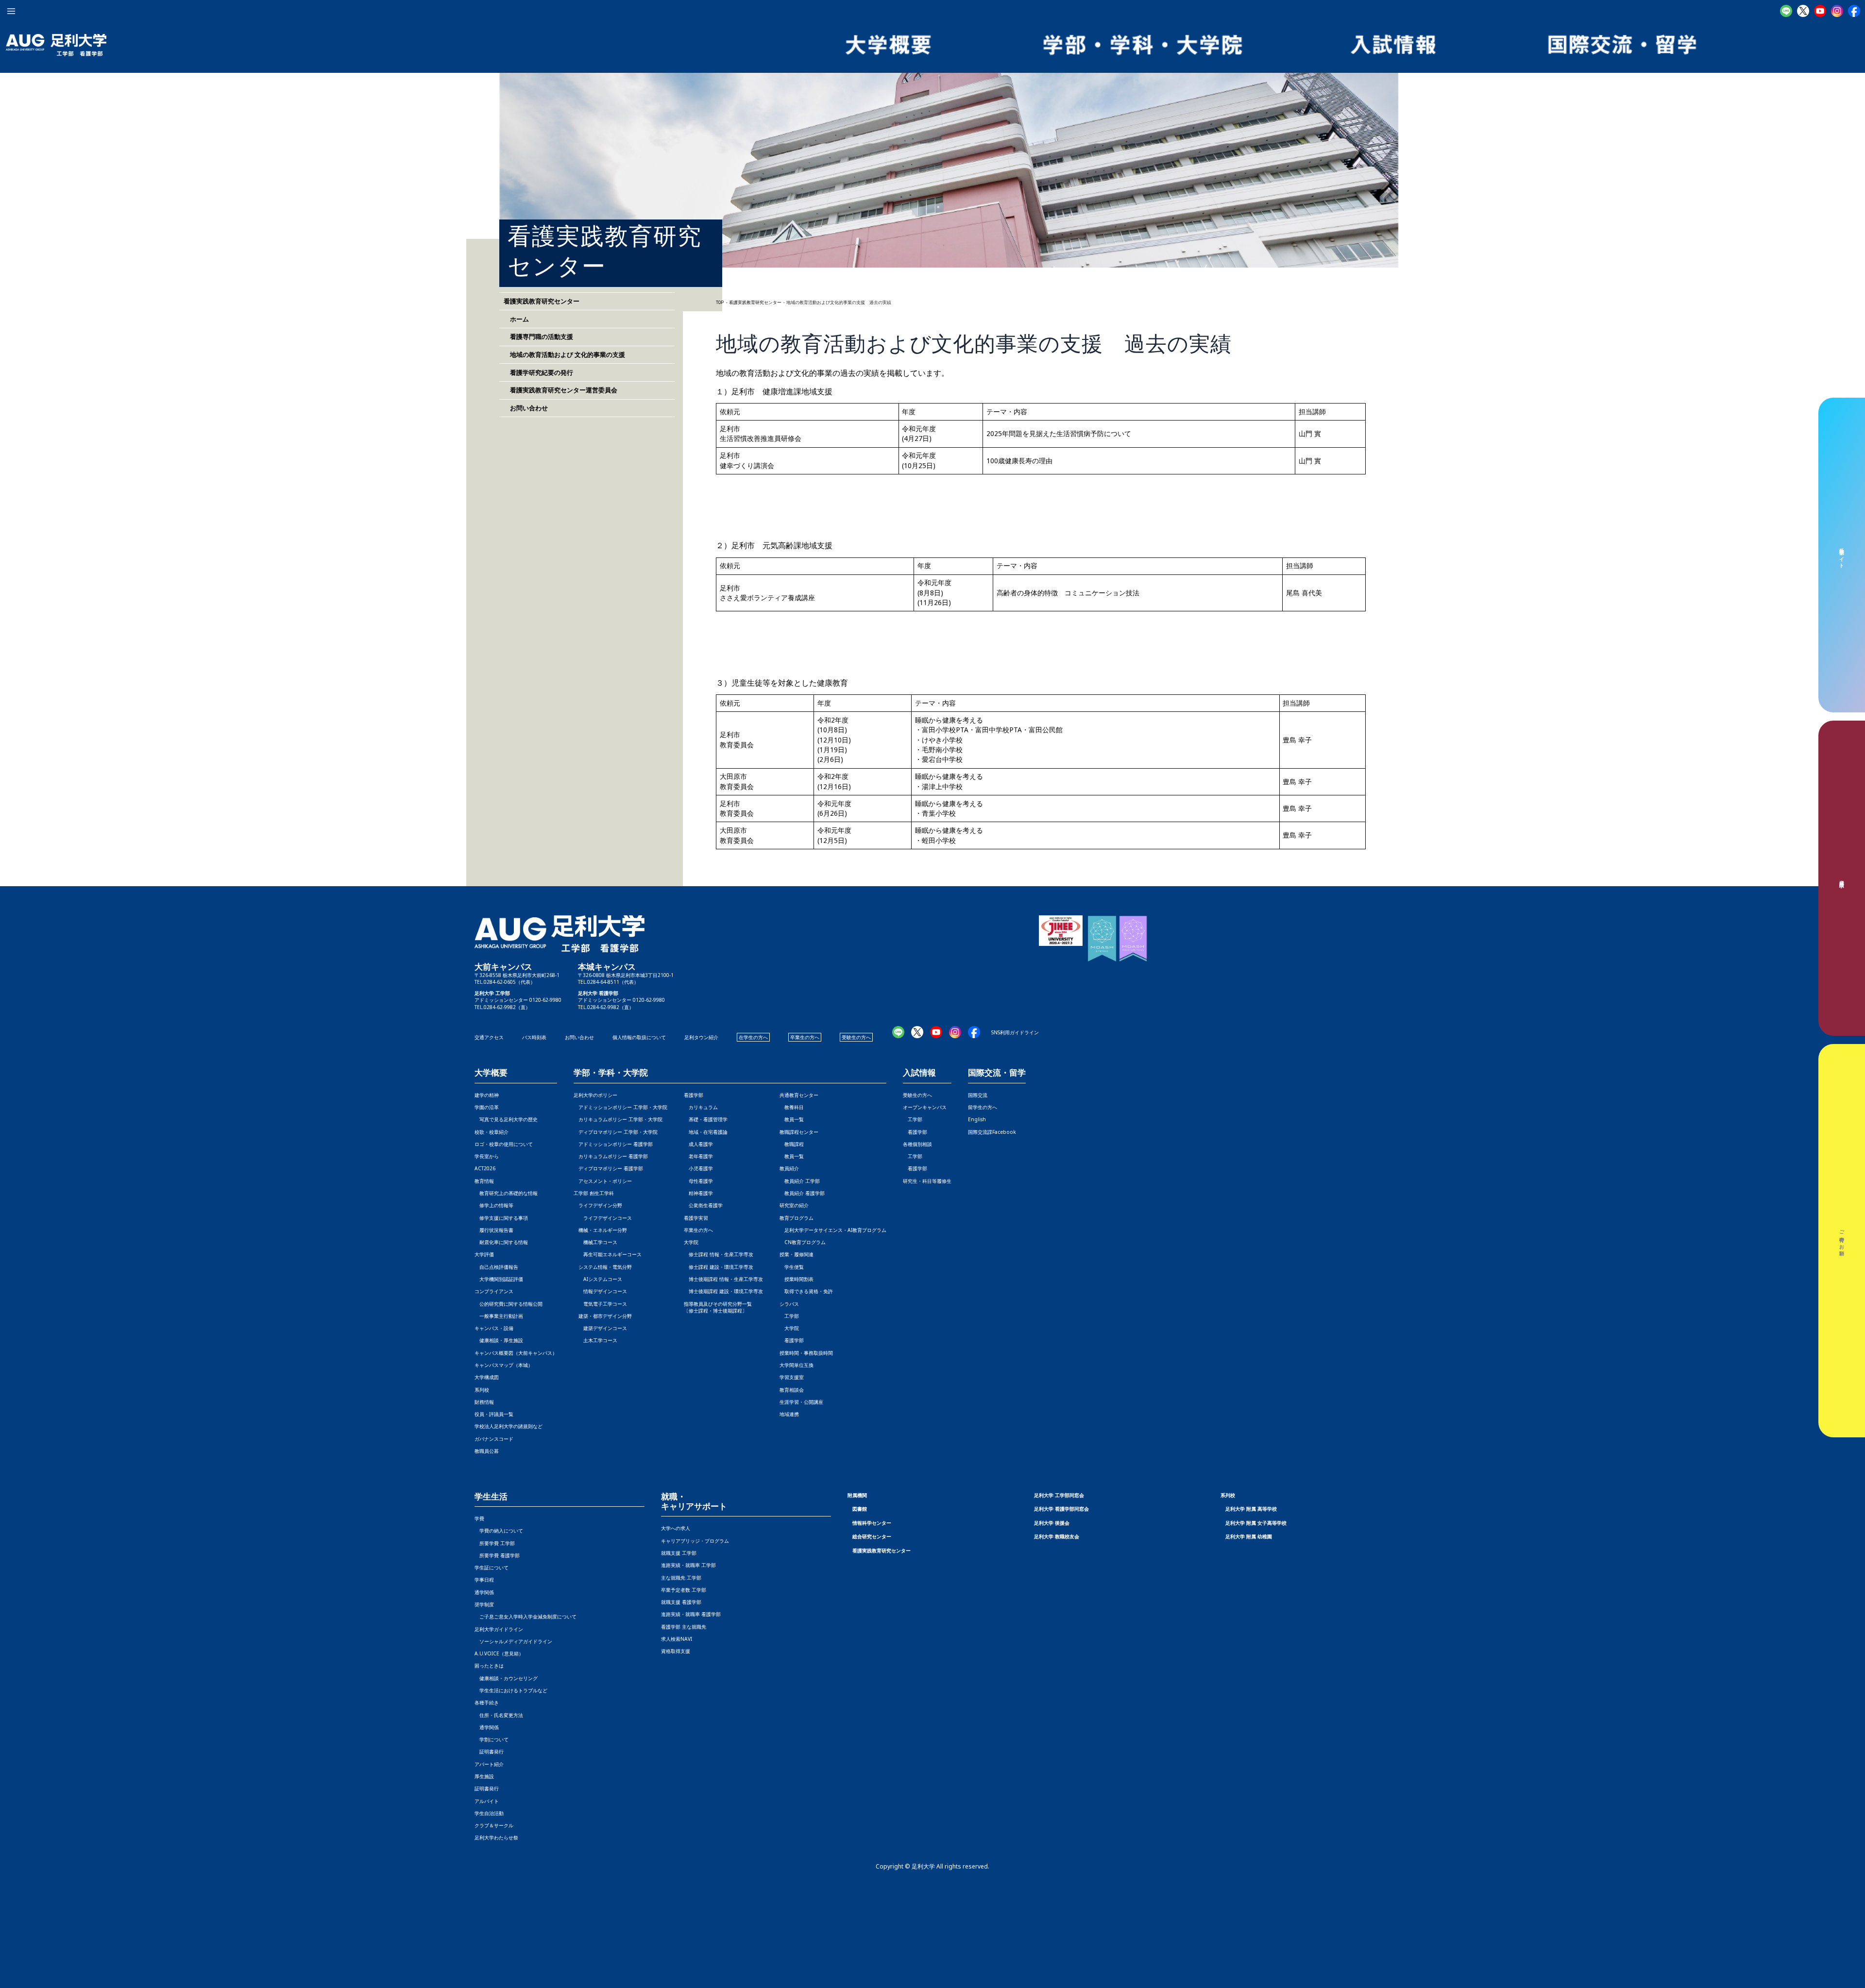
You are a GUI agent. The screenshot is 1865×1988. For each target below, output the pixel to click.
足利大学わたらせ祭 (496, 1837)
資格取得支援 (676, 1651)
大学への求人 (676, 1528)
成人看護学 (698, 1144)
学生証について (492, 1567)
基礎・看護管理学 (706, 1119)
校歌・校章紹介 (492, 1132)
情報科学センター (872, 1523)
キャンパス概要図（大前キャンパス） (516, 1353)
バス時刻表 (534, 1037)
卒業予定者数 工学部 (684, 1590)
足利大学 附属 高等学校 (1251, 1509)
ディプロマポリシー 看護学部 (608, 1168)
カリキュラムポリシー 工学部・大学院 (618, 1119)
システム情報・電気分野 (603, 1267)
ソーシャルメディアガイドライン (513, 1641)
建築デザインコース (600, 1328)
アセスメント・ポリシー (603, 1181)
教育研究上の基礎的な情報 (506, 1193)
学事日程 (484, 1580)
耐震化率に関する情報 (501, 1242)
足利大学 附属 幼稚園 (1249, 1536)
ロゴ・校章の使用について (504, 1144)
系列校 (482, 1390)
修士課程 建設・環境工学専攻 (719, 1267)
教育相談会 (792, 1390)
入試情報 (919, 1073)
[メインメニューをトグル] (11, 11)
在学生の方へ (753, 1037)
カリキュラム (701, 1107)
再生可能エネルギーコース (608, 1254)
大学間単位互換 (797, 1365)
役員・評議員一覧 (494, 1414)
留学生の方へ (983, 1107)
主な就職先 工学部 (681, 1578)
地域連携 (789, 1414)
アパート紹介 (489, 1764)
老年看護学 (698, 1156)
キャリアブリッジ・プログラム (695, 1541)
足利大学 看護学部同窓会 (1061, 1509)
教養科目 (792, 1107)
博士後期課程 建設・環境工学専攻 (723, 1291)
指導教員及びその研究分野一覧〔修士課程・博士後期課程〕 (718, 1307)
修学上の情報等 (494, 1205)
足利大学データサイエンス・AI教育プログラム (833, 1230)
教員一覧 (792, 1119)
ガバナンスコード (494, 1439)
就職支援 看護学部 (681, 1602)
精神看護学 (698, 1193)
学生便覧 (792, 1267)
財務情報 (484, 1402)
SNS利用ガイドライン (1015, 1032)
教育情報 (484, 1181)
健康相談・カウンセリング (506, 1678)
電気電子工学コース (600, 1304)
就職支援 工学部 (679, 1553)
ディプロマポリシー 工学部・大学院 (616, 1132)
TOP (720, 303)
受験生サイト (1842, 555)
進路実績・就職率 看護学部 (691, 1614)
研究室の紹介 (794, 1205)
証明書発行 (489, 1752)
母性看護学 (698, 1181)
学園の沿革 (487, 1107)
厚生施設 (484, 1776)
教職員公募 (487, 1451)
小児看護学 (698, 1168)
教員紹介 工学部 (800, 1181)
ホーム (516, 319)
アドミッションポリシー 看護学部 (613, 1144)
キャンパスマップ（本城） (504, 1365)
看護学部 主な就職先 (684, 1627)
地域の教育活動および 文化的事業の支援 (564, 354)
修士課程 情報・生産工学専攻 (719, 1254)
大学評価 (484, 1254)
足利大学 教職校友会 (1057, 1536)
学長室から (487, 1156)
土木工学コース (595, 1340)
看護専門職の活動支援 (538, 337)
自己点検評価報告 (496, 1267)
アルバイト (487, 1801)
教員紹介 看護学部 (802, 1193)
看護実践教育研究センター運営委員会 (560, 390)
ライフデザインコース (603, 1218)
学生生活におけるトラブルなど (511, 1690)
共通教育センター (799, 1095)
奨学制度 (484, 1604)
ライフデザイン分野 (598, 1205)
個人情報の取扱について (639, 1037)
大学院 (789, 1328)
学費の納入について (499, 1531)
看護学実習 (696, 1218)
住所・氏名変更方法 (499, 1715)
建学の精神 (487, 1095)
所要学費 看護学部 (497, 1555)
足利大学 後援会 (1052, 1523)
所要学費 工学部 (495, 1543)
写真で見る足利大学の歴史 (506, 1119)
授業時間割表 (797, 1279)
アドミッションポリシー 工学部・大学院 (620, 1107)
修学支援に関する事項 (501, 1218)
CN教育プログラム (803, 1242)
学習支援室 (792, 1377)
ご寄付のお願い (1842, 1241)
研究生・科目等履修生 (927, 1181)
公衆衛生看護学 (703, 1205)
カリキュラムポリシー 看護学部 (611, 1156)
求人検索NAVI (677, 1639)
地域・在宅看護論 (706, 1132)
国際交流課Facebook (992, 1132)
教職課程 (792, 1144)
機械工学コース (595, 1242)
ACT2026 (485, 1168)
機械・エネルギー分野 (600, 1230)
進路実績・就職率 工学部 (688, 1565)
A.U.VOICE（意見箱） (499, 1653)
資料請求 (1842, 878)
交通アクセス (489, 1037)
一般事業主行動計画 (499, 1316)
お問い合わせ (526, 408)
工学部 (789, 1316)
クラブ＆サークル (494, 1825)
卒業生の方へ (805, 1037)
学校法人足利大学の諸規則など (509, 1426)
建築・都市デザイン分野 (603, 1316)
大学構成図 (487, 1377)
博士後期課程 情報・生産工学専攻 (723, 1279)
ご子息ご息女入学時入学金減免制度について (526, 1617)
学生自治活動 (489, 1813)
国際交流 (978, 1095)
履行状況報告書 (494, 1230)
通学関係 (484, 1592)
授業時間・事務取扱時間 (806, 1353)
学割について (492, 1739)
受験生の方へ (856, 1037)
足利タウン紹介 (701, 1037)
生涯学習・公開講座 (801, 1402)
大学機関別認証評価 (499, 1279)
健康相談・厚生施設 (499, 1340)
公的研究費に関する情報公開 (509, 1304)
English (977, 1119)
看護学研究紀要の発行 (538, 372)
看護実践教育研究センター (882, 1550)
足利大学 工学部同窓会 (1059, 1495)
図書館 (860, 1509)
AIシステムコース (598, 1279)
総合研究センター (872, 1536)
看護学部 (694, 1095)
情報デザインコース (600, 1291)
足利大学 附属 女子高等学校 (1256, 1523)
